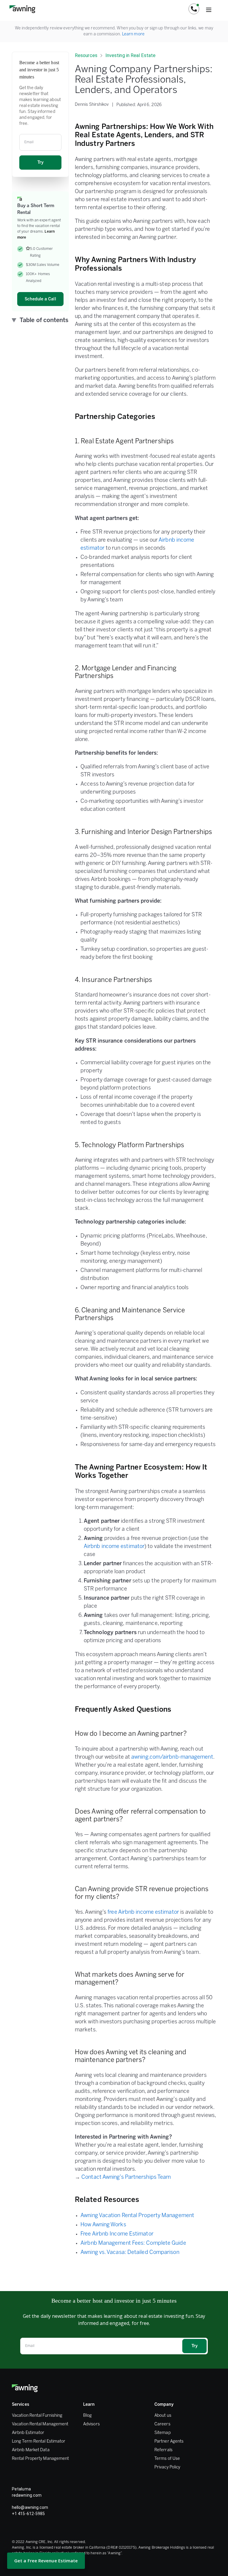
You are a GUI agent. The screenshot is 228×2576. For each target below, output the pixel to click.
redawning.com (27, 2495)
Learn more (133, 34)
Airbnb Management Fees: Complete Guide (133, 2243)
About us (163, 2416)
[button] (194, 9)
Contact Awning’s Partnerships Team (126, 2177)
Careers (162, 2424)
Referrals (163, 2450)
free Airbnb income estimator (143, 1912)
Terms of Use (167, 2459)
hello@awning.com (30, 2507)
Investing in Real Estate (130, 55)
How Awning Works (103, 2225)
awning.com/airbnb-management (172, 1757)
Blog (87, 2416)
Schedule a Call (40, 299)
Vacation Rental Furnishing (37, 2416)
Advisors (91, 2424)
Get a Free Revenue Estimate (46, 2561)
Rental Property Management (40, 2459)
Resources (86, 55)
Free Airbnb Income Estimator (117, 2234)
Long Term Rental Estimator (39, 2442)
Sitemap (163, 2433)
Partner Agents (169, 2442)
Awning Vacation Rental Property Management (137, 2216)
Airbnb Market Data (31, 2450)
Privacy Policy (167, 2467)
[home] (22, 9)
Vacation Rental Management (40, 2424)
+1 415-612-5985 (28, 2514)
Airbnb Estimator (28, 2433)
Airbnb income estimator (114, 1547)
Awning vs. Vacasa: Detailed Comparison (130, 2253)
